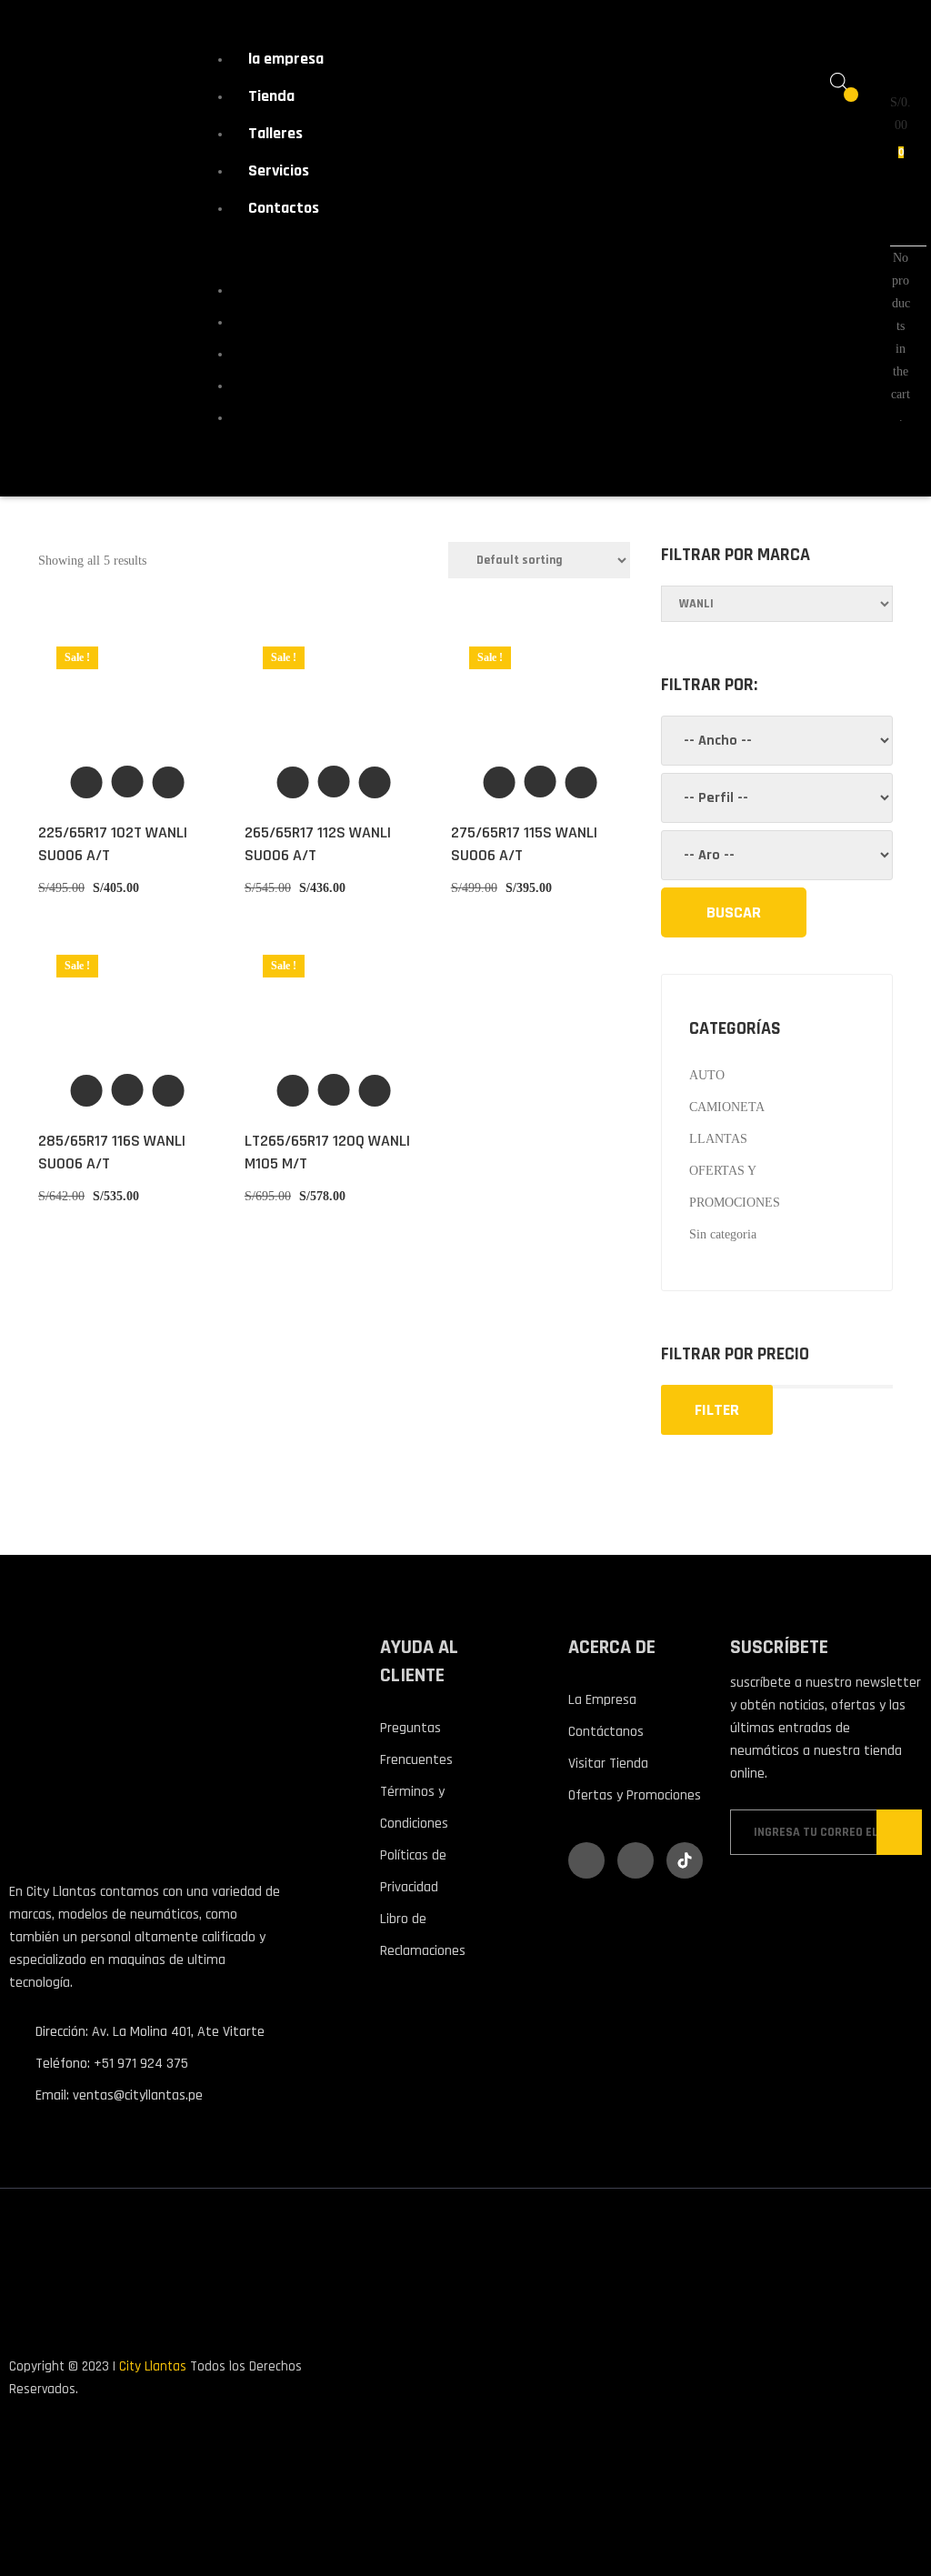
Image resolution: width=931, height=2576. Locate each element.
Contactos (284, 208)
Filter (717, 1410)
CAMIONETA (727, 1107)
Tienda (271, 96)
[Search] (734, 912)
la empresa (286, 59)
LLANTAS (718, 1139)
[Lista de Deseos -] (839, 104)
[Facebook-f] (586, 1860)
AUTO (707, 1075)
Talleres (275, 133)
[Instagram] (636, 1860)
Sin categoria (723, 1234)
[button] (128, 782)
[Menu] (219, 251)
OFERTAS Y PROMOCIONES (735, 1187)
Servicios (279, 170)
